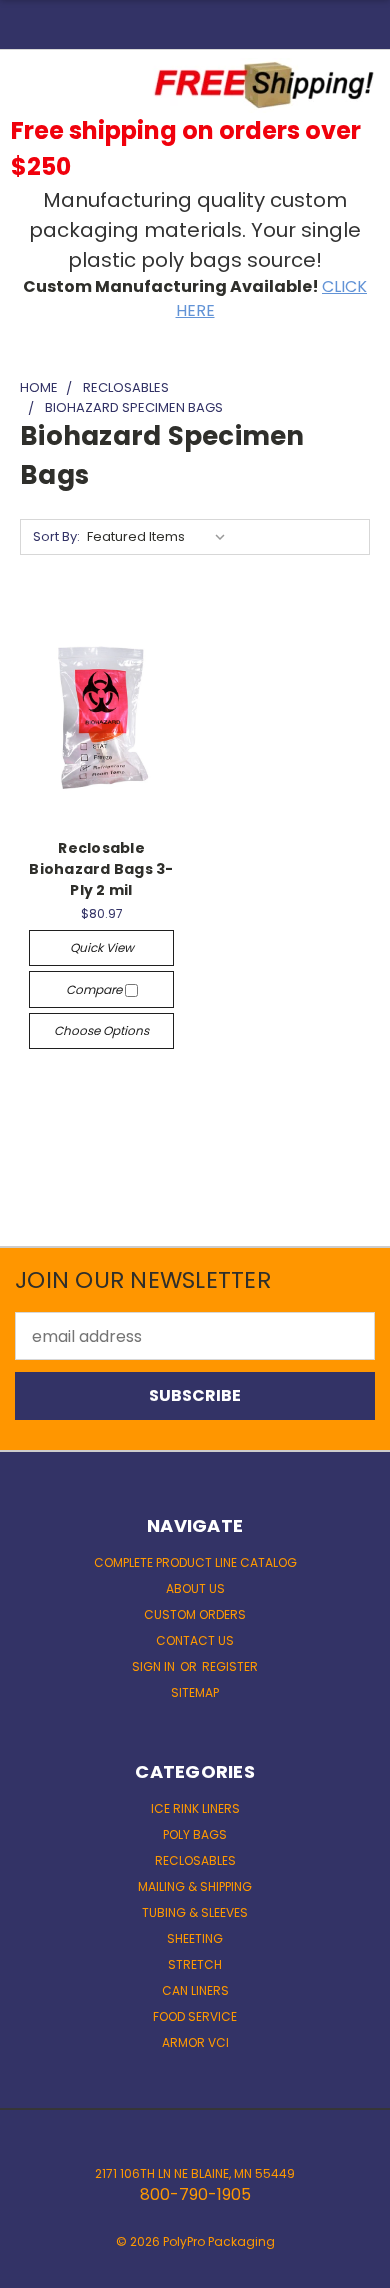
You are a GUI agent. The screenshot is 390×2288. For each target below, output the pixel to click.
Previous (32, 2268)
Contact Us (195, 1640)
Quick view (102, 947)
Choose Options (101, 1030)
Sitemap (195, 1692)
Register (230, 1666)
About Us (195, 1588)
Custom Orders (195, 1614)
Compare (95, 989)
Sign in (155, 1666)
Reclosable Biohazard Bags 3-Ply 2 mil (101, 869)
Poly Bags (195, 1834)
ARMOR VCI (195, 2042)
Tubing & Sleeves (195, 1912)
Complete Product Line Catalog (195, 1562)
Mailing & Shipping (195, 1886)
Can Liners (195, 1990)
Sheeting (195, 1938)
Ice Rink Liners (195, 1808)
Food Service (195, 2016)
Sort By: (56, 536)
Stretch (195, 1964)
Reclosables (195, 1860)
